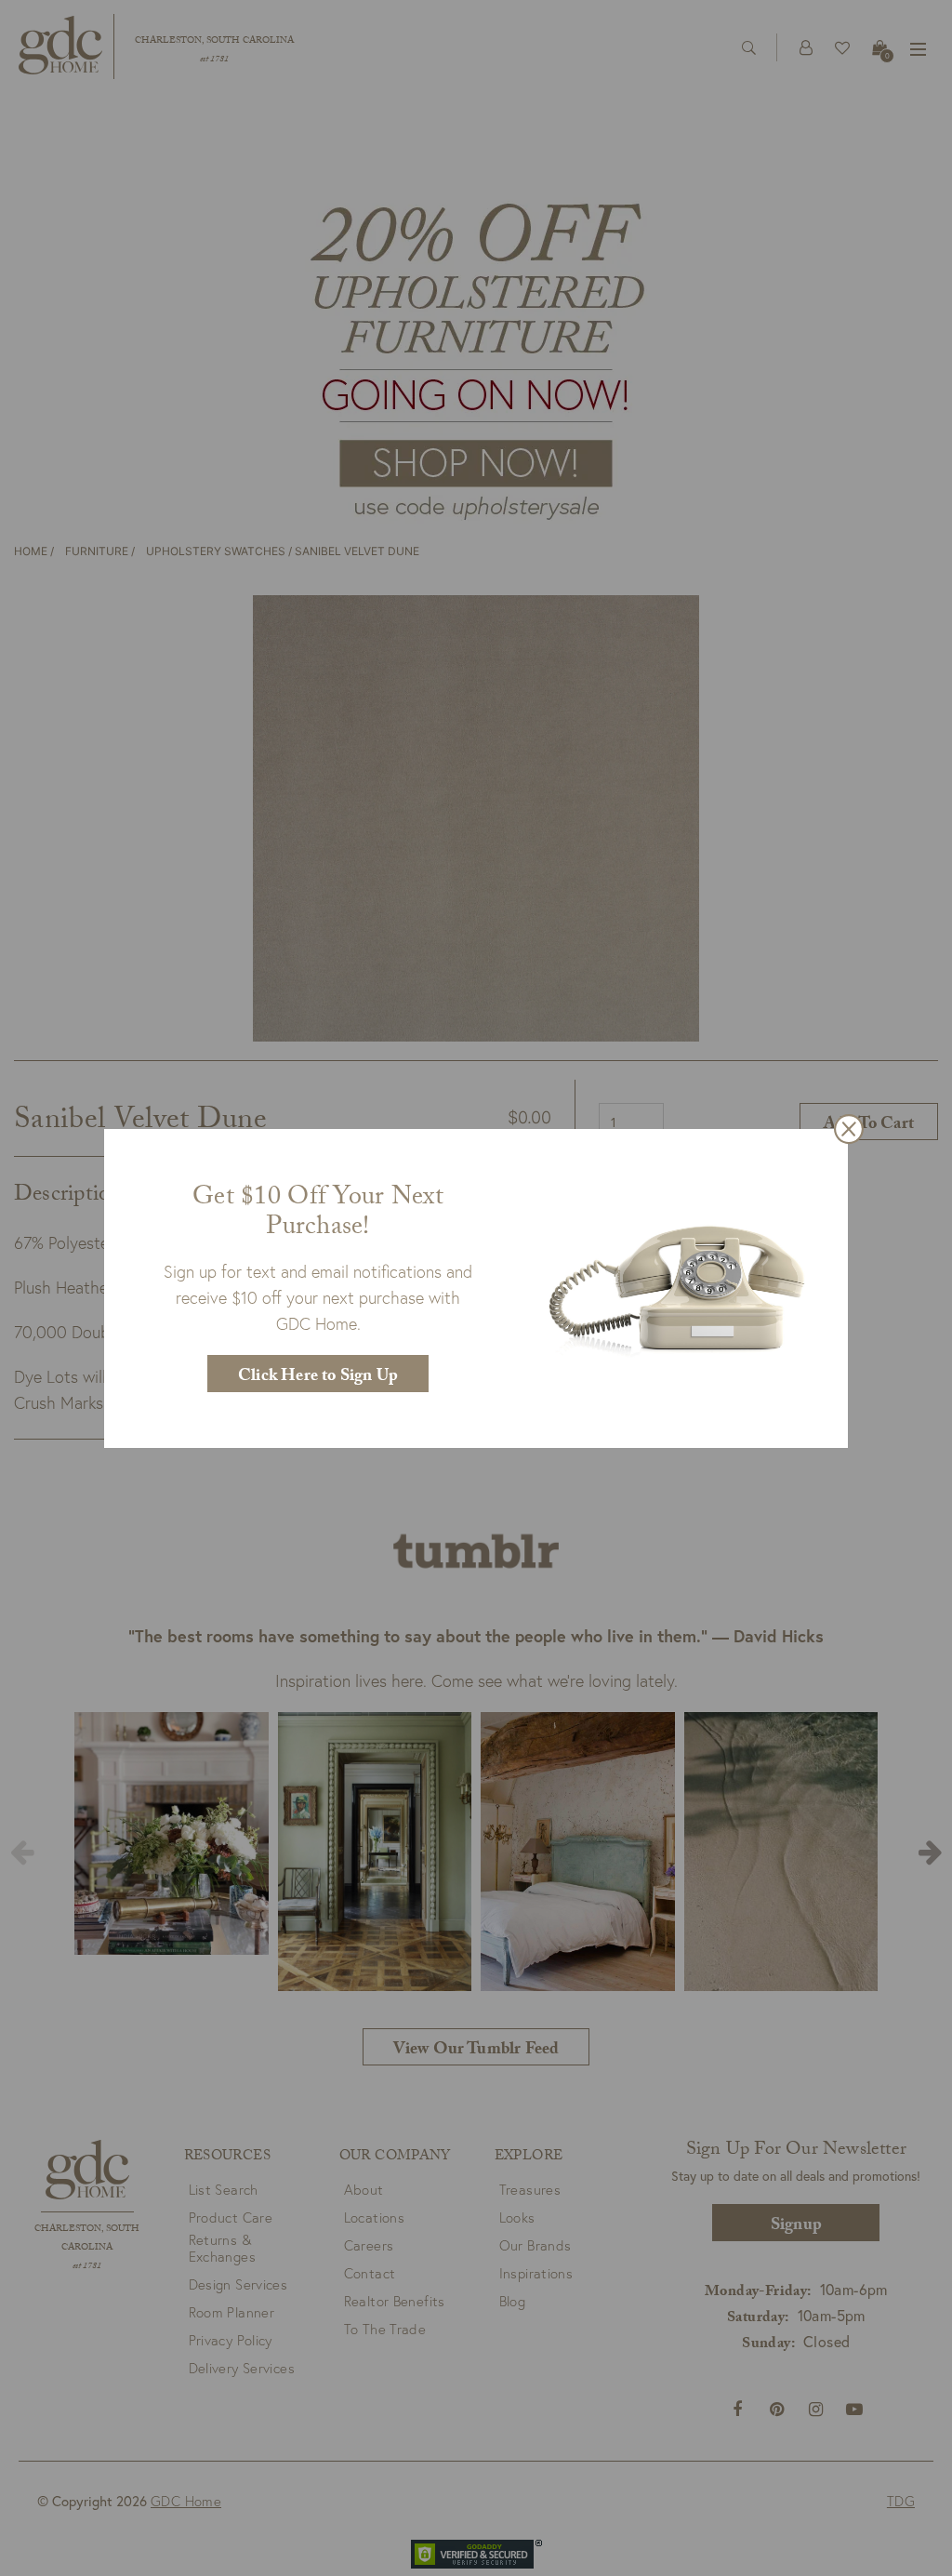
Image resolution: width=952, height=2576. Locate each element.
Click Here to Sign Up (318, 1378)
